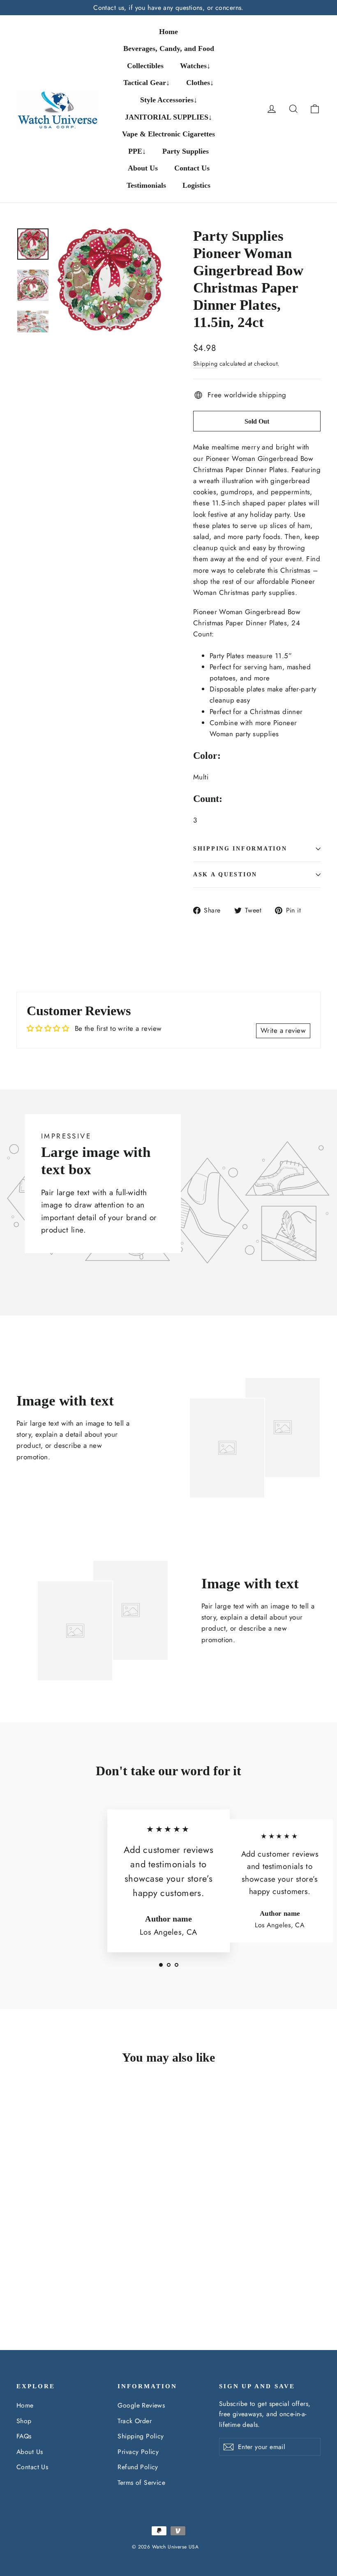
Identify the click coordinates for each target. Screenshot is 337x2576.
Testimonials (146, 185)
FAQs (24, 2436)
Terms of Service (141, 2483)
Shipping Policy (141, 2436)
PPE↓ (137, 151)
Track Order (135, 2421)
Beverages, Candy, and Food (169, 48)
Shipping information (240, 849)
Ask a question (225, 874)
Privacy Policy (138, 2452)
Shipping (205, 364)
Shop (24, 2421)
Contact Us (192, 168)
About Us (143, 168)
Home (168, 32)
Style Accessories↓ (169, 100)
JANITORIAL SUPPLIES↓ (168, 117)
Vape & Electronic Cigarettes (168, 134)
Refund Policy (138, 2467)
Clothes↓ (200, 83)
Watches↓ (195, 66)
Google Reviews (141, 2405)
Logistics (196, 185)
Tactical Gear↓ (147, 83)
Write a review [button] (283, 1030)
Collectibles (145, 66)
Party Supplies (186, 151)
